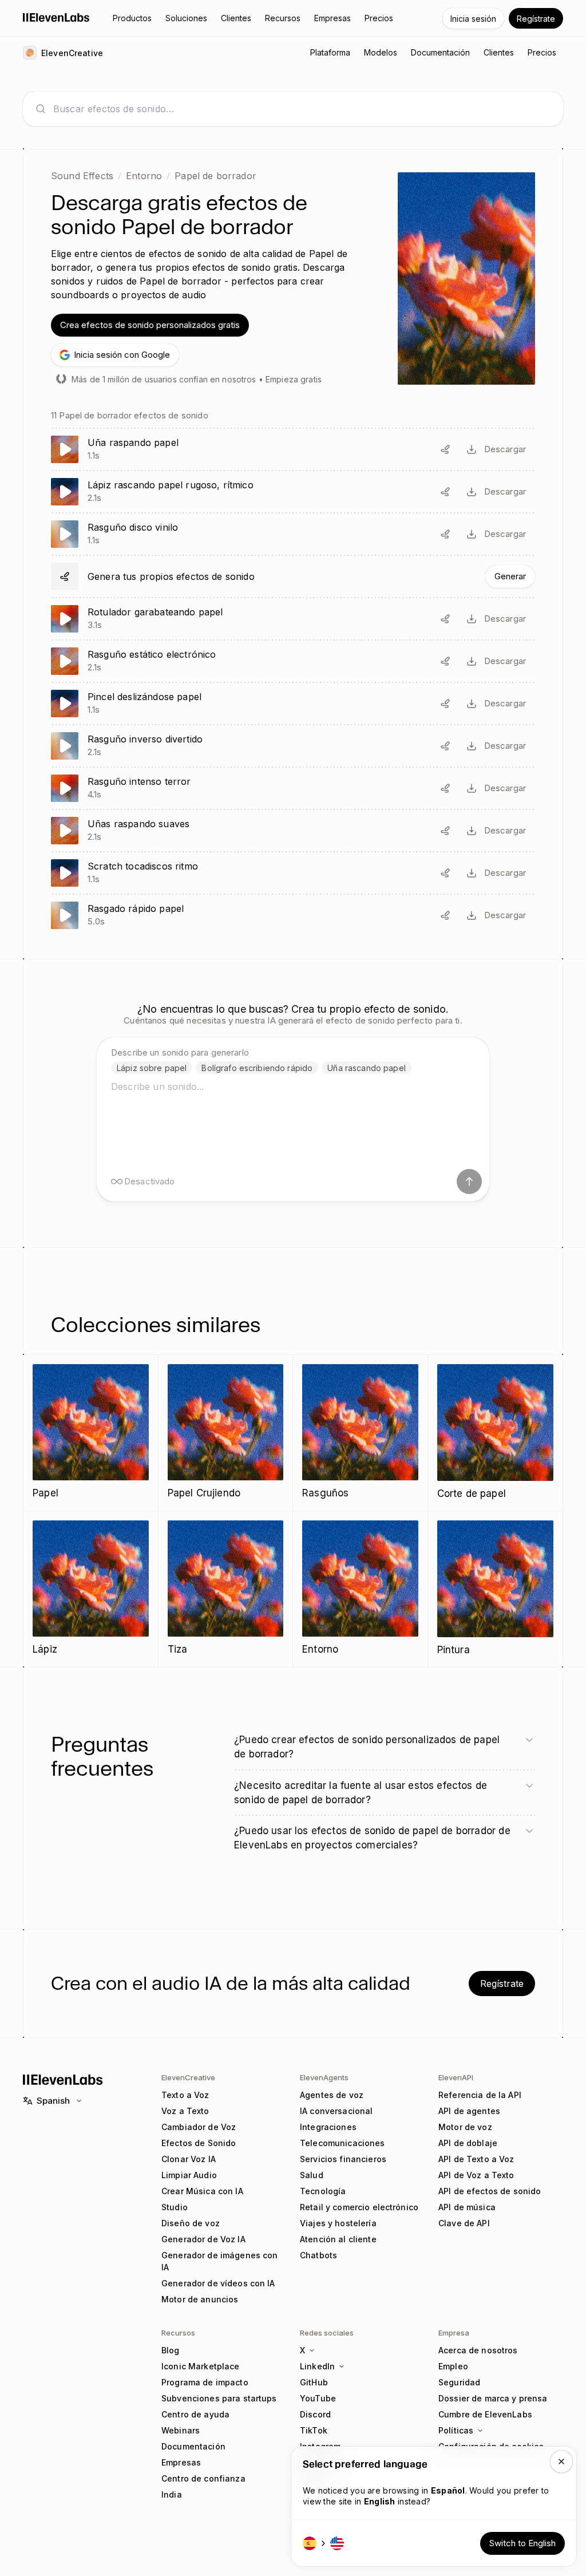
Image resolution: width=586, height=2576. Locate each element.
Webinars (181, 2430)
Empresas (181, 2462)
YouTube (318, 2398)
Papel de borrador (215, 176)
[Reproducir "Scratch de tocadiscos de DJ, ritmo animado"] (293, 873)
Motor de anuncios (200, 2299)
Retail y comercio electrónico (359, 2207)
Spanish (53, 2101)
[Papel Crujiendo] (226, 1433)
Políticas (456, 2430)
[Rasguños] (360, 1433)
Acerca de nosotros (478, 2350)
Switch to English (522, 2543)
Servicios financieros (343, 2159)
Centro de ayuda (195, 2414)
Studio (175, 2207)
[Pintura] (496, 1589)
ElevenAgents (324, 2077)
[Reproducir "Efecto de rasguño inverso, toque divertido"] (293, 746)
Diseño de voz (191, 2223)
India (172, 2494)
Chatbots (318, 2255)
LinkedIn (317, 2366)
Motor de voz (465, 2127)
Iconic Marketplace (201, 2366)
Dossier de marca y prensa (493, 2398)
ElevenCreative (188, 2077)
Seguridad (459, 2382)
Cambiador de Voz (199, 2127)
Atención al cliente (338, 2239)
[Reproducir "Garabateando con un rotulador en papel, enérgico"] (293, 619)
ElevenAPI (456, 2077)
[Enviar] (469, 1182)
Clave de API (464, 2223)
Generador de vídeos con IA (218, 2283)
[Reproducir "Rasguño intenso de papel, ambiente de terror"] (293, 788)
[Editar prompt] (445, 449)
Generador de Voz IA (203, 2239)
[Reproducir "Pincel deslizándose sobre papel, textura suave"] (293, 704)
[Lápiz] (91, 1589)
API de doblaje (468, 2143)
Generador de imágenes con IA (220, 2261)
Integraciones (328, 2127)
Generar (510, 576)
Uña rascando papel (367, 1068)
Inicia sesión (473, 19)
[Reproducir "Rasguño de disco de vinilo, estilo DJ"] (293, 534)
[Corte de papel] (496, 1433)
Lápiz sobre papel (152, 1068)
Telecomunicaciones (343, 2143)
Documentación (193, 2446)
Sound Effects (82, 176)
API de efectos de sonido (490, 2191)
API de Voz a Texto (476, 2175)
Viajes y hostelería (338, 2223)
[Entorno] (360, 1589)
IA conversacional (336, 2111)
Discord (315, 2414)
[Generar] (293, 576)
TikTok (314, 2430)
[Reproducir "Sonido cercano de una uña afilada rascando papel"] (293, 449)
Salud (312, 2175)
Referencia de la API (480, 2095)
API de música (467, 2207)
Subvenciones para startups (219, 2398)
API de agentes (469, 2111)
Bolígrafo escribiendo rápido (257, 1068)
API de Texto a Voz (476, 2159)
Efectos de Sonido (199, 2143)
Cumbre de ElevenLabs (485, 2414)
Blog (171, 2350)
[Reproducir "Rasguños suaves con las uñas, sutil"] (293, 831)
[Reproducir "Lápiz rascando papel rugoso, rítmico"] (293, 492)
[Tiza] (226, 1589)
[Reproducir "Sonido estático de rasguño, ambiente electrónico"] (293, 661)
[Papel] (91, 1433)
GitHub (314, 2382)
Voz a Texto (185, 2111)
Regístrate (536, 19)
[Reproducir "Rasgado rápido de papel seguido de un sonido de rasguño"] (293, 915)
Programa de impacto (205, 2382)
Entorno (144, 176)
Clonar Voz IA (189, 2159)
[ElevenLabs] (56, 17)
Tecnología (323, 2191)
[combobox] (302, 109)
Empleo (453, 2366)
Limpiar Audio (189, 2175)
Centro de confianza (203, 2478)
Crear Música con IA (202, 2191)
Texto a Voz (185, 2095)
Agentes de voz (332, 2095)
